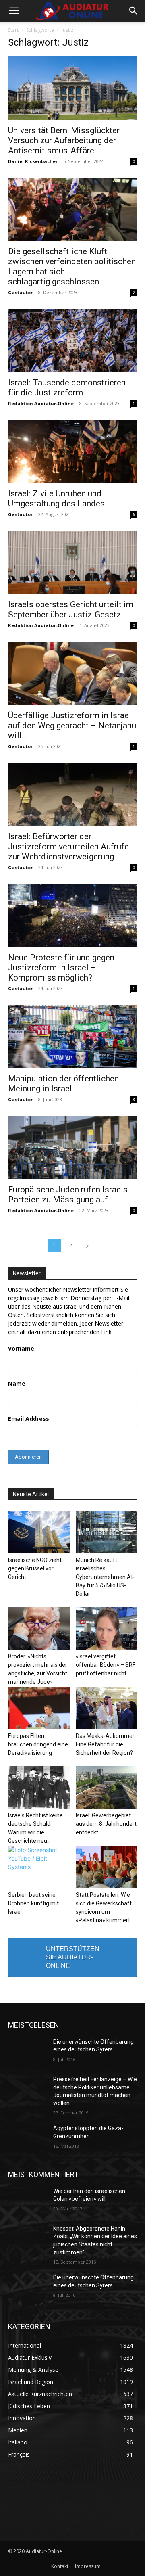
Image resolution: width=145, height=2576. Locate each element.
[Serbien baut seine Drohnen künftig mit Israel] (39, 1867)
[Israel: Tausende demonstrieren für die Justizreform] (72, 341)
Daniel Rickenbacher (33, 161)
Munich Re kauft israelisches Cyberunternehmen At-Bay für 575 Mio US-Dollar (105, 1577)
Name (17, 1383)
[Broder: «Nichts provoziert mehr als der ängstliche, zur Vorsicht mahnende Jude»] (39, 1628)
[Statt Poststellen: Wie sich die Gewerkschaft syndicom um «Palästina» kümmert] (107, 1867)
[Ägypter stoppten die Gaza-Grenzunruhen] (27, 2138)
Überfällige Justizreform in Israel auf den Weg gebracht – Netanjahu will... (72, 726)
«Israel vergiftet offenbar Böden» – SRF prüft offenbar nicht (106, 1665)
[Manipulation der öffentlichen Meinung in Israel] (72, 1037)
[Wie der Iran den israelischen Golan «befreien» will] (27, 2201)
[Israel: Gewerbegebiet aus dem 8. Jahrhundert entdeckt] (107, 1787)
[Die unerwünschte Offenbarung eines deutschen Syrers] (27, 2052)
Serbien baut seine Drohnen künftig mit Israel (33, 1903)
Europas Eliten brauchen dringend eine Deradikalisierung (38, 1744)
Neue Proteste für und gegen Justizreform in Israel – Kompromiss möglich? (61, 968)
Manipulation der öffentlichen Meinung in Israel (63, 1084)
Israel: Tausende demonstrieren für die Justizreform (67, 388)
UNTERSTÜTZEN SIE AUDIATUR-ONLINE (73, 1957)
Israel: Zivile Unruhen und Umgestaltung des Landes (56, 499)
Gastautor (20, 292)
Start (13, 30)
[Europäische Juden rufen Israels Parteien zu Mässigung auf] (72, 1148)
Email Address (29, 1419)
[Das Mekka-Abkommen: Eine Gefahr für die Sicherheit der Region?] (107, 1708)
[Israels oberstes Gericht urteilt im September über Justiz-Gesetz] (72, 562)
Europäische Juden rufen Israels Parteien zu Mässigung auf (68, 1195)
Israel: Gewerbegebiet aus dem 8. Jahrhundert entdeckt (106, 1824)
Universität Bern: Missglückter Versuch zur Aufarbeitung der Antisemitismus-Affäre (64, 140)
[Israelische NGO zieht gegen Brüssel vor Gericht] (39, 1532)
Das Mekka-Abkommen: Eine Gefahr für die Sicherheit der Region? (106, 1744)
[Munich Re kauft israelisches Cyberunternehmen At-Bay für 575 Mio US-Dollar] (107, 1532)
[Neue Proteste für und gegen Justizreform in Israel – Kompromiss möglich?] (72, 916)
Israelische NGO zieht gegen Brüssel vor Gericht (35, 1568)
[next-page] (87, 1245)
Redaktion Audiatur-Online (41, 403)
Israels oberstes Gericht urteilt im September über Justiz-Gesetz (71, 609)
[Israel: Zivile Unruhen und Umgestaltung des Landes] (72, 452)
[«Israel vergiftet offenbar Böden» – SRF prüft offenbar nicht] (107, 1628)
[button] (14, 11)
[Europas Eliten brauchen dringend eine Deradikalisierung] (39, 1708)
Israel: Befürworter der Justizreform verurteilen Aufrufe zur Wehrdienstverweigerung (68, 847)
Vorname (21, 1348)
